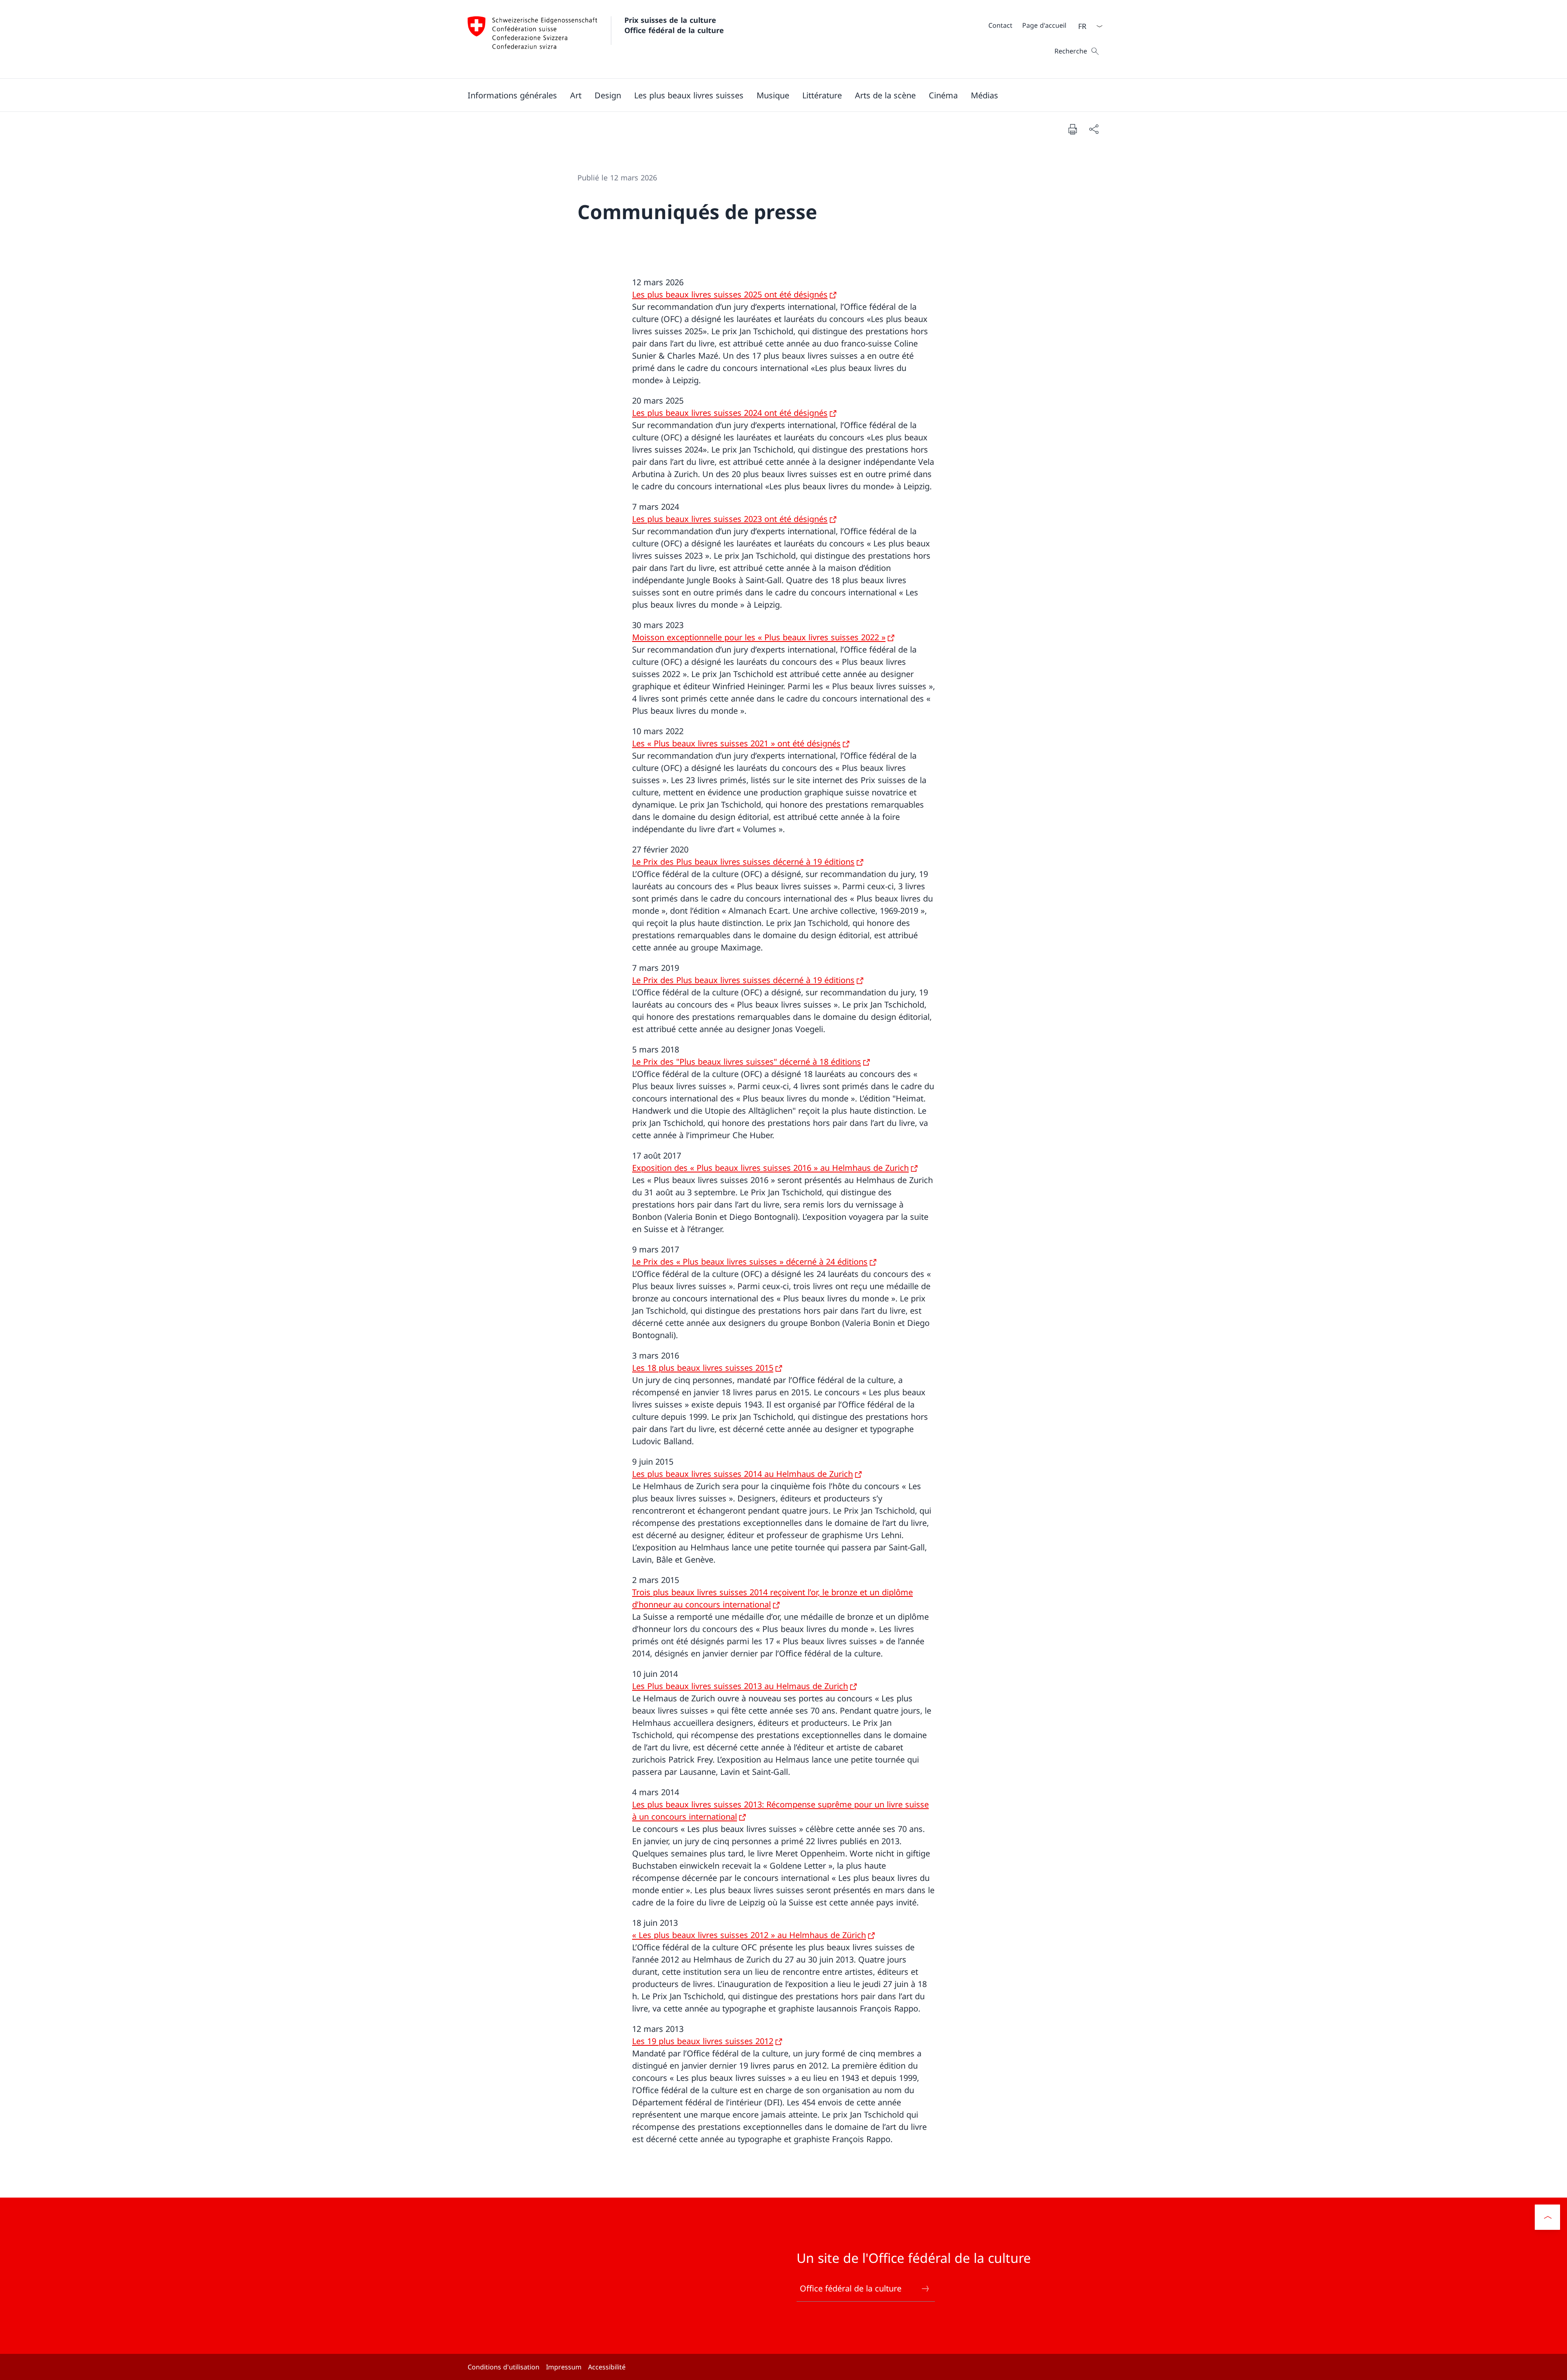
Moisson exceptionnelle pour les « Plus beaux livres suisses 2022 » (759, 637)
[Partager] (1094, 129)
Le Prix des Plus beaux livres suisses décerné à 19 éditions (743, 862)
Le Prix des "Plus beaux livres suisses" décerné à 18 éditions (747, 1062)
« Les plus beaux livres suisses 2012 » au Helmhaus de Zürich (749, 1935)
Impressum (564, 2367)
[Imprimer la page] (1072, 129)
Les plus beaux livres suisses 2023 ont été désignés (730, 519)
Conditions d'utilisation (504, 2367)
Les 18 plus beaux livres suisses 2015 (703, 1368)
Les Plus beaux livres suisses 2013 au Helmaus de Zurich (740, 1686)
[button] (512, 95)
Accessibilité (607, 2367)
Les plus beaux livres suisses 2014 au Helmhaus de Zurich (742, 1474)
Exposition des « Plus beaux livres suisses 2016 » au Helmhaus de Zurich (770, 1168)
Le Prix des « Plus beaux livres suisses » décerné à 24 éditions (750, 1262)
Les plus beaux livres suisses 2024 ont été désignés (730, 413)
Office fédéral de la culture (851, 2288)
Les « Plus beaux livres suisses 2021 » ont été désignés (736, 743)
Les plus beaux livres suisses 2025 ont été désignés (730, 294)
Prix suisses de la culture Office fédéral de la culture (674, 25)
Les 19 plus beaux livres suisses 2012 (703, 2041)
